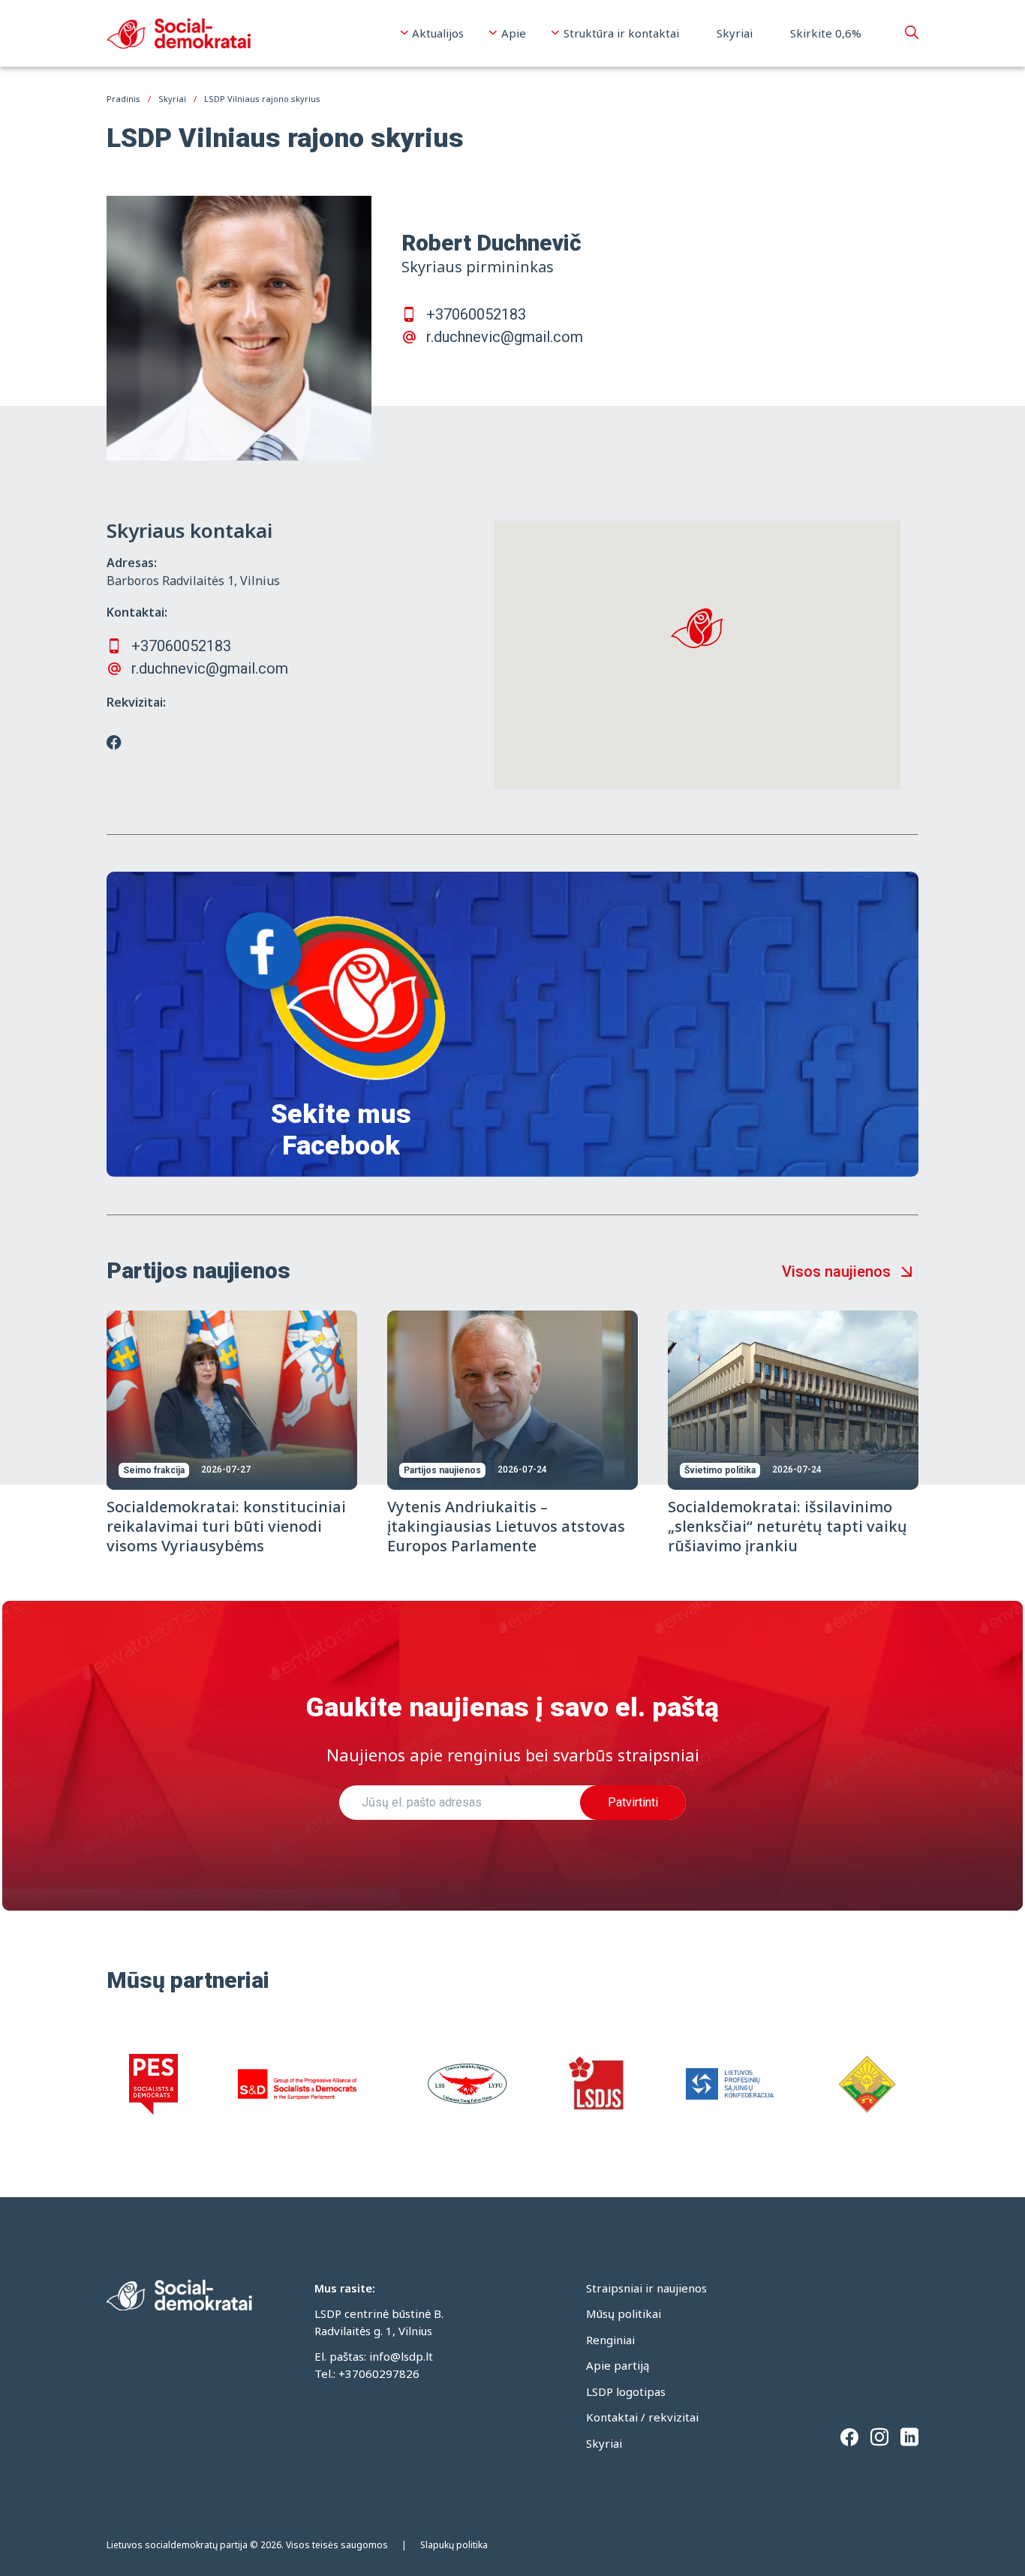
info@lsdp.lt (401, 2356)
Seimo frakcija (154, 1470)
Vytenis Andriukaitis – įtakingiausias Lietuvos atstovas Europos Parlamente (506, 1526)
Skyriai (735, 33)
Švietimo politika (720, 1470)
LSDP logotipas (626, 2391)
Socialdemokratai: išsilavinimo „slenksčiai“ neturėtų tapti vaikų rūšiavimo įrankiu (788, 1526)
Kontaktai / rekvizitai (642, 2417)
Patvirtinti (633, 1802)
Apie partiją (618, 2365)
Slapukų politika (454, 2545)
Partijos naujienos (442, 1470)
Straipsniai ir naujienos (646, 2288)
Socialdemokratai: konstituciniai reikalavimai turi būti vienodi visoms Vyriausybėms (226, 1526)
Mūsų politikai (624, 2313)
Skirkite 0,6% (826, 33)
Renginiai (610, 2340)
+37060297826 (379, 2373)
